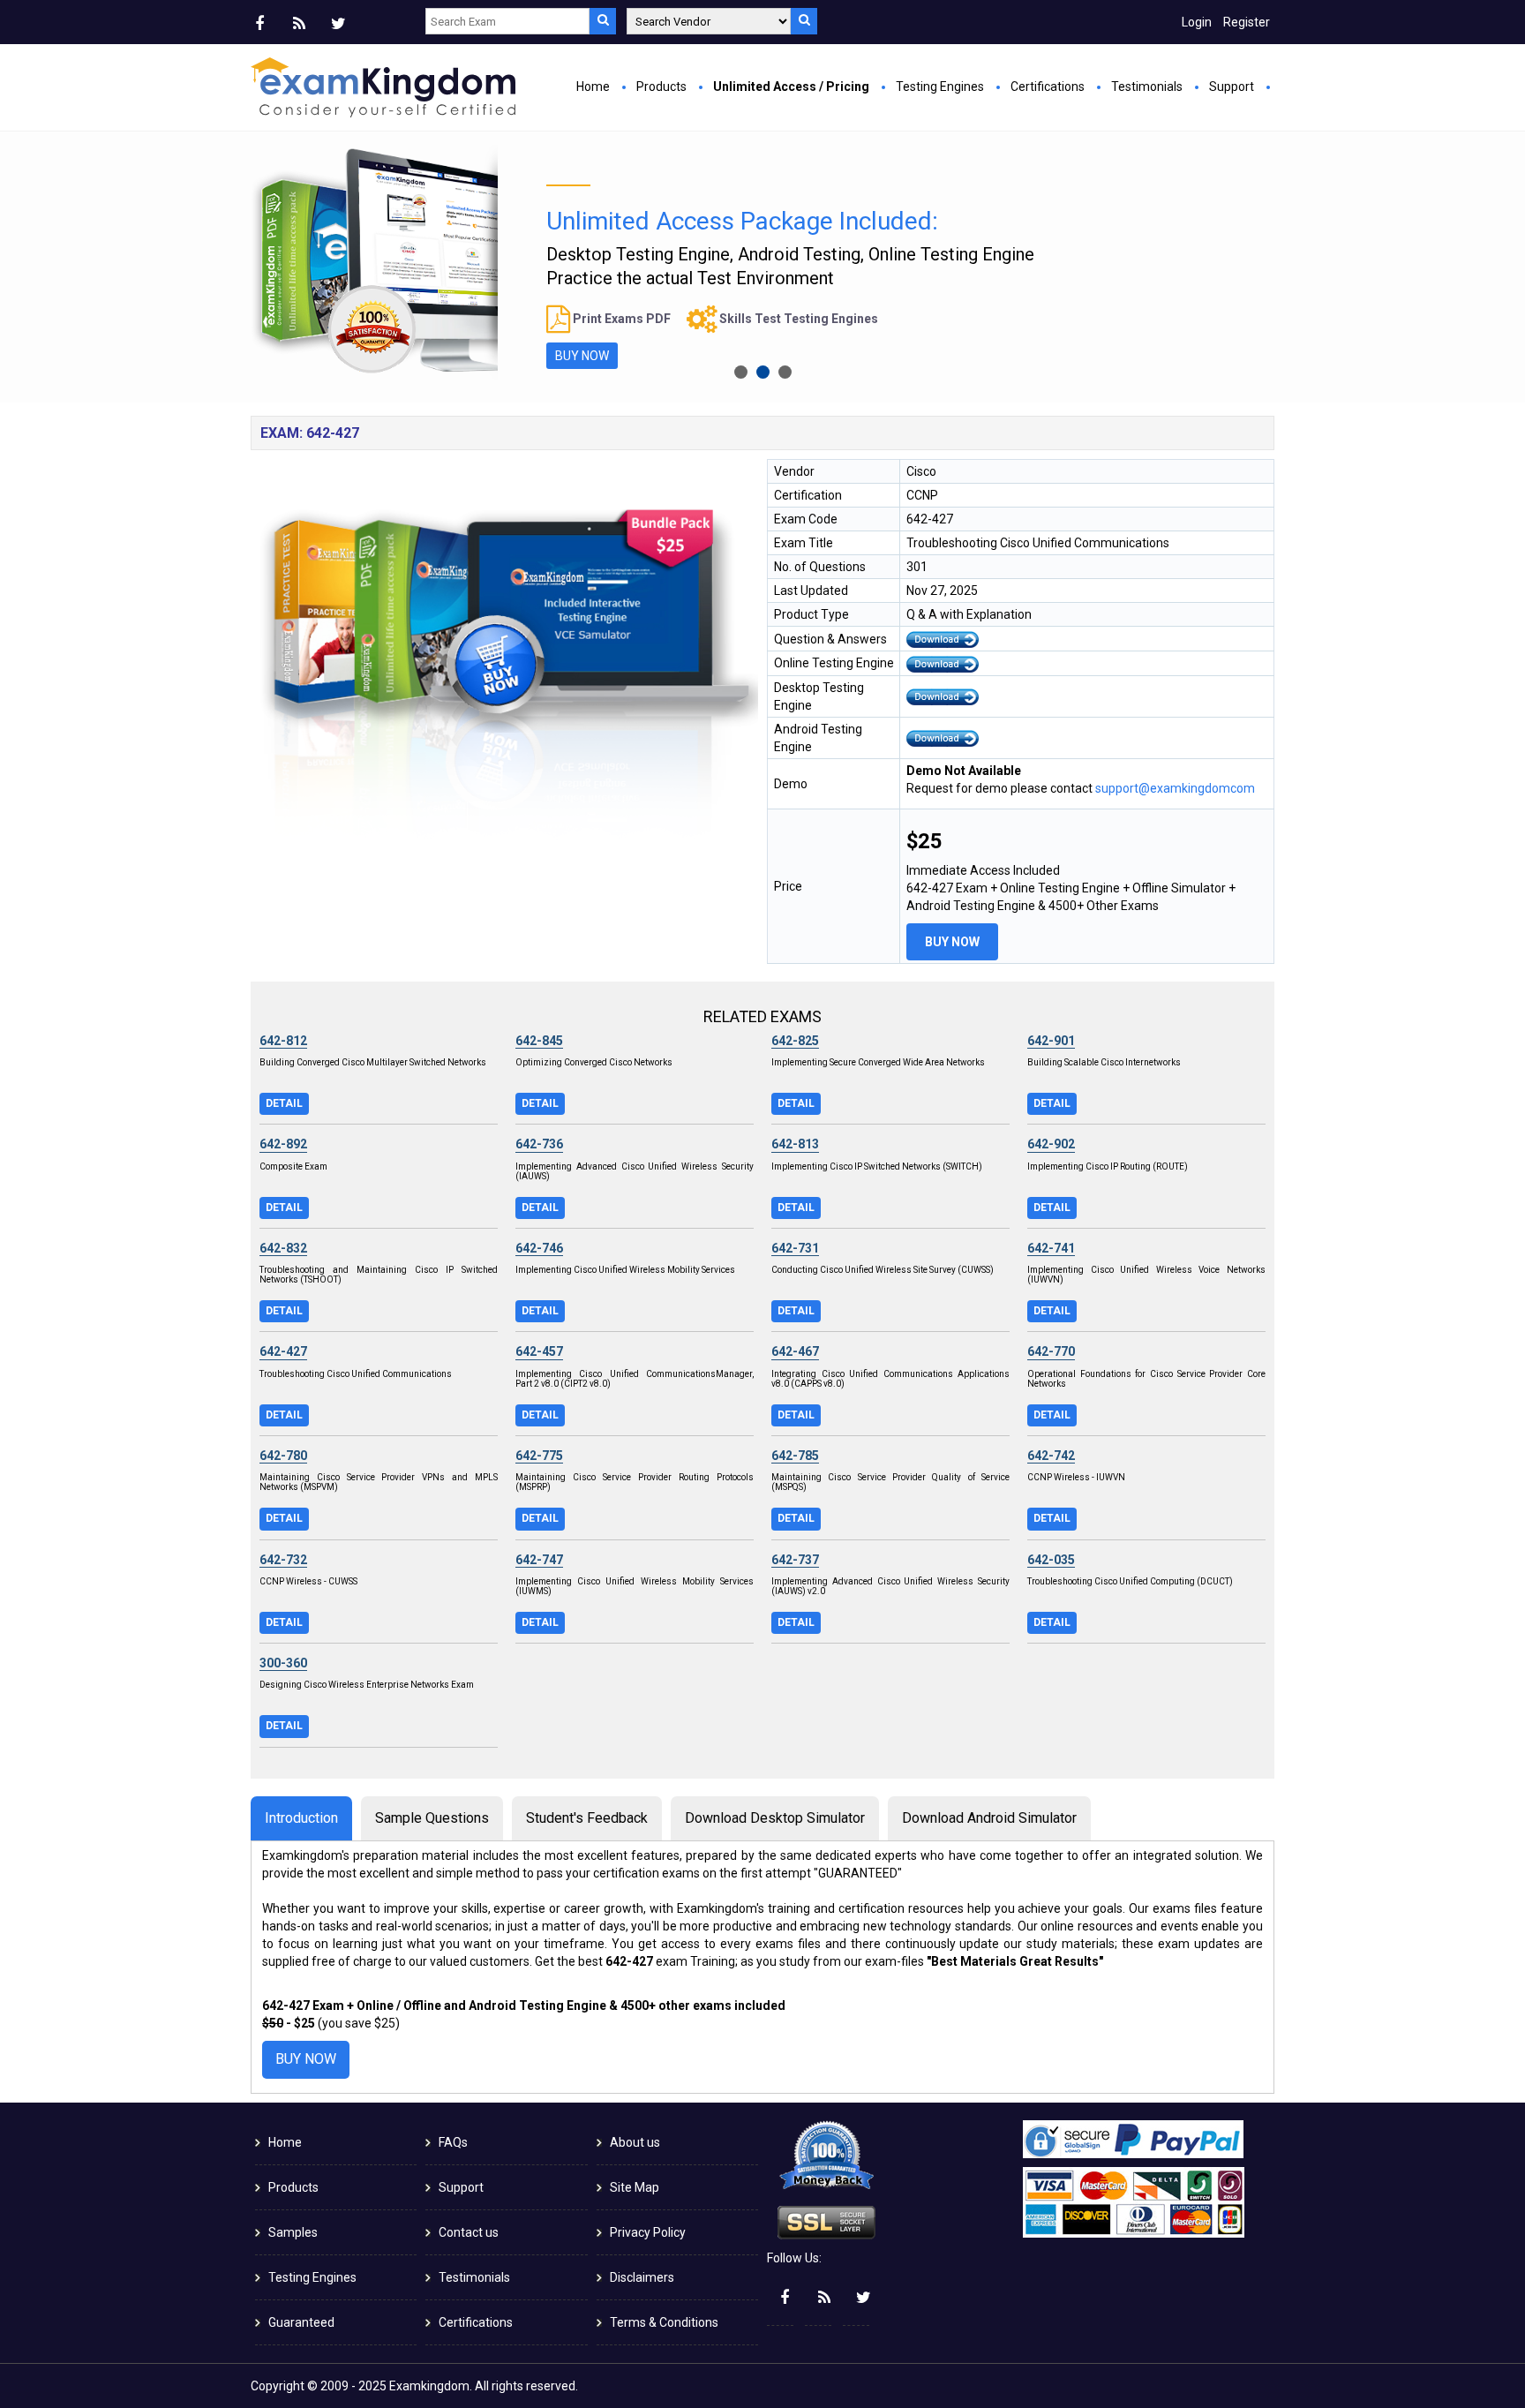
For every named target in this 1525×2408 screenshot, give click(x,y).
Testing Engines (940, 87)
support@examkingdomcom (1175, 788)
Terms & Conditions (664, 2322)
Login (1197, 22)
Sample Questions (432, 1818)
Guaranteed (301, 2322)
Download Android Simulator (989, 1818)
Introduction (301, 1818)
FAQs (453, 2142)
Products (661, 87)
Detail (284, 1103)
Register (1247, 22)
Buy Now (952, 942)
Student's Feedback (587, 1818)
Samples (293, 2232)
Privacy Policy (648, 2232)
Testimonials (1147, 87)
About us (635, 2142)
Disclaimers (642, 2277)
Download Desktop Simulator (775, 1818)
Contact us (469, 2232)
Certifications (1048, 87)
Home (593, 87)
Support (1232, 87)
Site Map (635, 2187)
